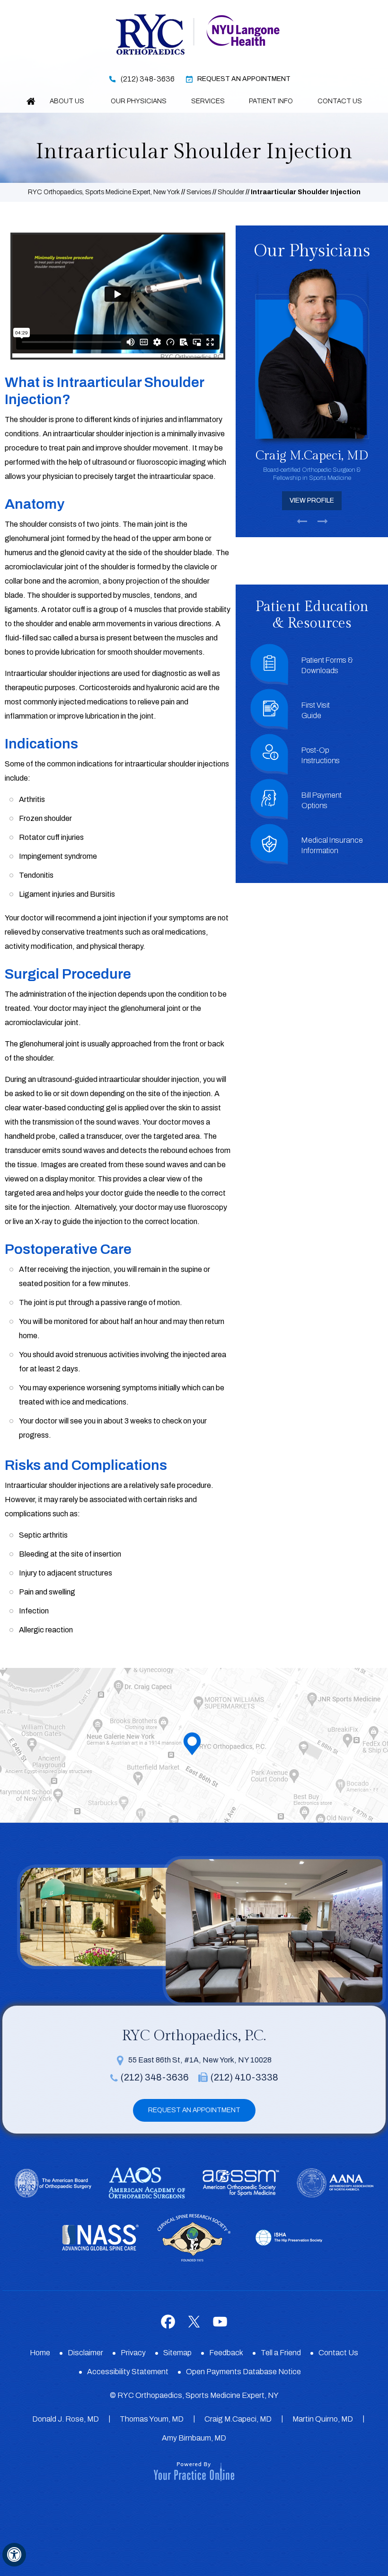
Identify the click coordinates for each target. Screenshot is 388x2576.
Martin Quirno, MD (323, 2419)
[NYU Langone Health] (243, 30)
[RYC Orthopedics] (150, 33)
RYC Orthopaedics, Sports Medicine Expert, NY (198, 2395)
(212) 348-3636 (148, 79)
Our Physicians (139, 101)
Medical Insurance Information (332, 845)
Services (208, 101)
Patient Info (271, 101)
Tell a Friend (281, 2353)
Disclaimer (85, 2353)
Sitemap (177, 2353)
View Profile (312, 500)
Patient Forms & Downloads (327, 665)
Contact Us (340, 101)
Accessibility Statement (128, 2372)
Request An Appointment (244, 79)
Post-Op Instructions (321, 755)
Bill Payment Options (322, 800)
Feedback (226, 2353)
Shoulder (231, 192)
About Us (68, 101)
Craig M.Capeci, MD (238, 2419)
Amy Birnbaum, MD (194, 2438)
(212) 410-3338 (244, 2077)
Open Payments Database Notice (243, 2372)
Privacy (133, 2353)
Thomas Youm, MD (152, 2419)
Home (31, 101)
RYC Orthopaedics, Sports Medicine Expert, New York (104, 192)
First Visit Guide (316, 710)
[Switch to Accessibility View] (14, 2555)
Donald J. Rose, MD (66, 2419)
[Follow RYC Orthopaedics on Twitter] (194, 2322)
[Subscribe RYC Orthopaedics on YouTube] (220, 2322)
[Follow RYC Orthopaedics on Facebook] (168, 2322)
